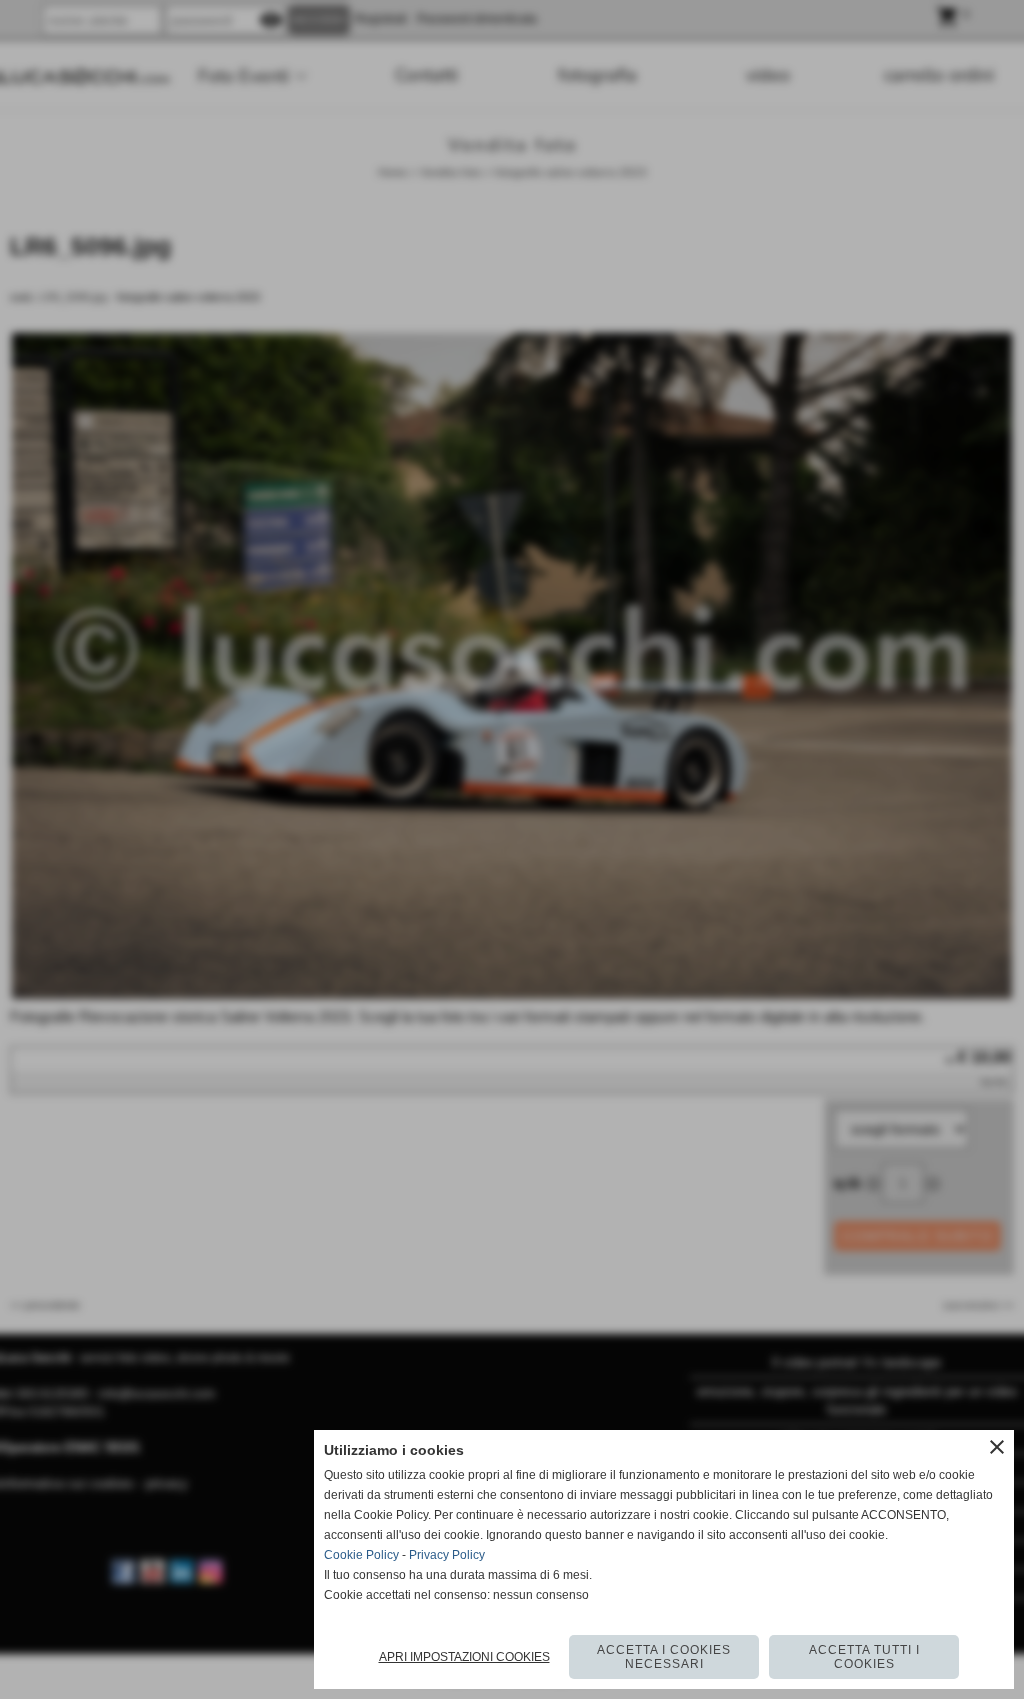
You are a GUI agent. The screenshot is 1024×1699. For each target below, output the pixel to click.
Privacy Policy (447, 1555)
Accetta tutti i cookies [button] (864, 1657)
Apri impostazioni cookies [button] (464, 1657)
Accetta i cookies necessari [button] (664, 1657)
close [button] (997, 1447)
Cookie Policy (361, 1555)
